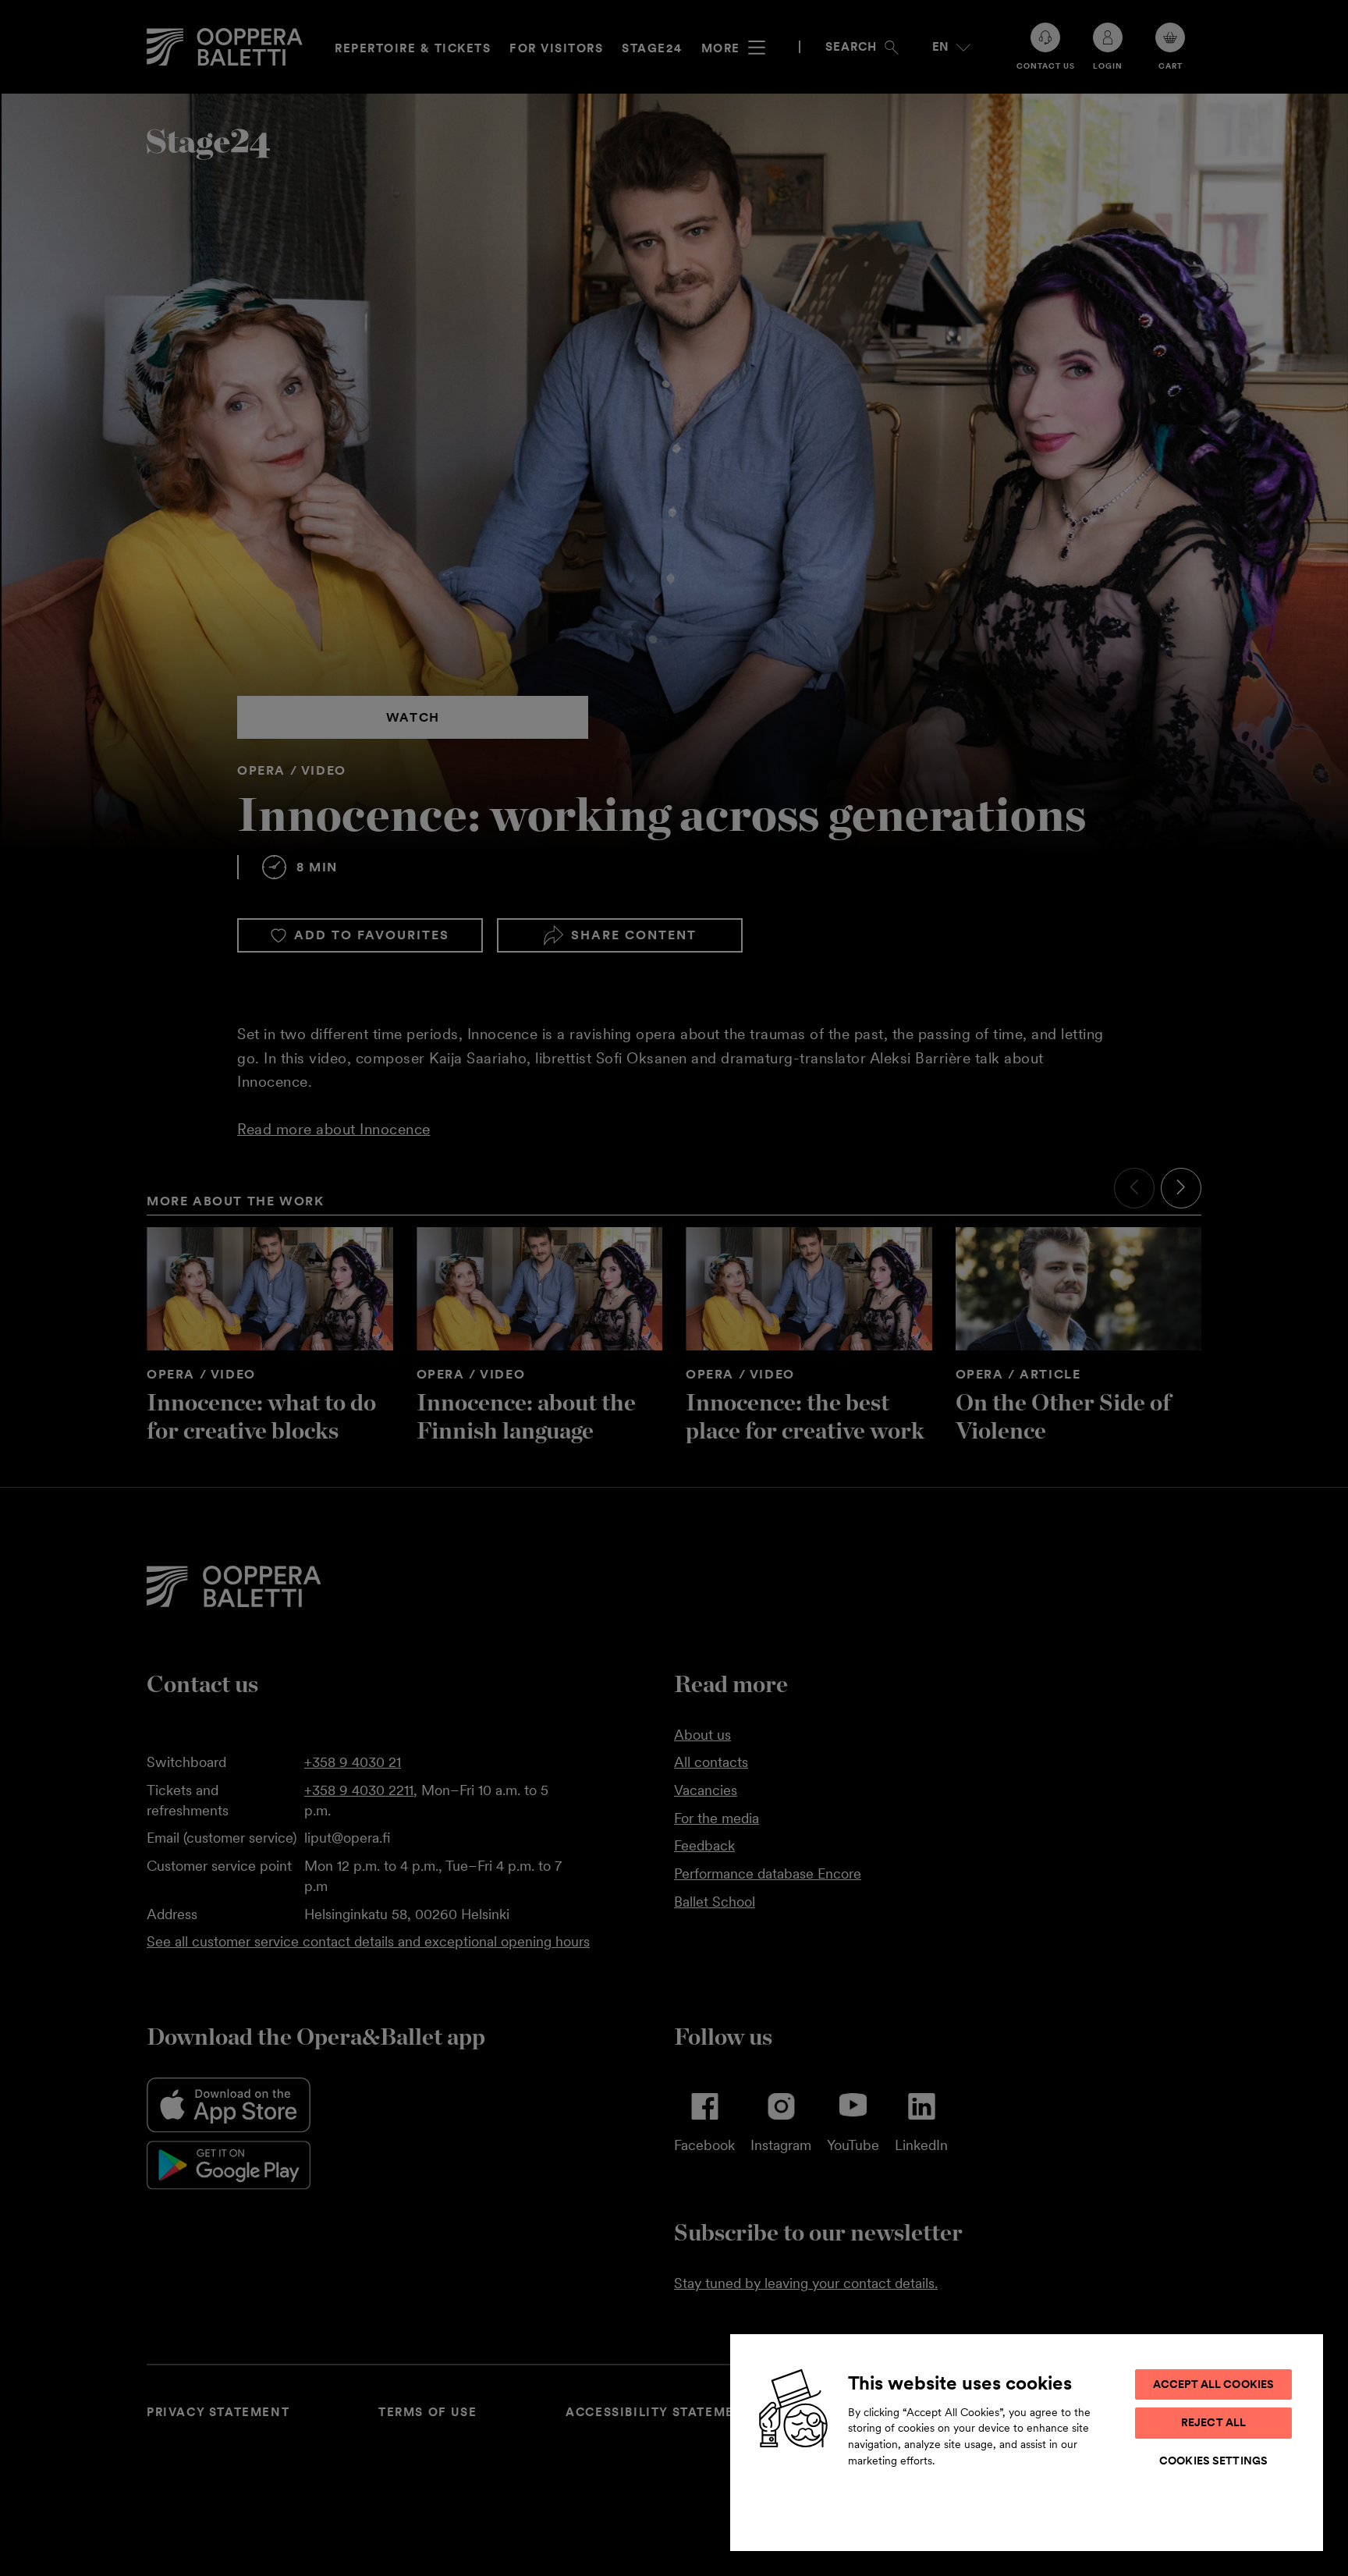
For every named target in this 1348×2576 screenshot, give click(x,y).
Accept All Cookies (1214, 2384)
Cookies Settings (1213, 2461)
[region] (1027, 2442)
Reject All (1213, 2422)
